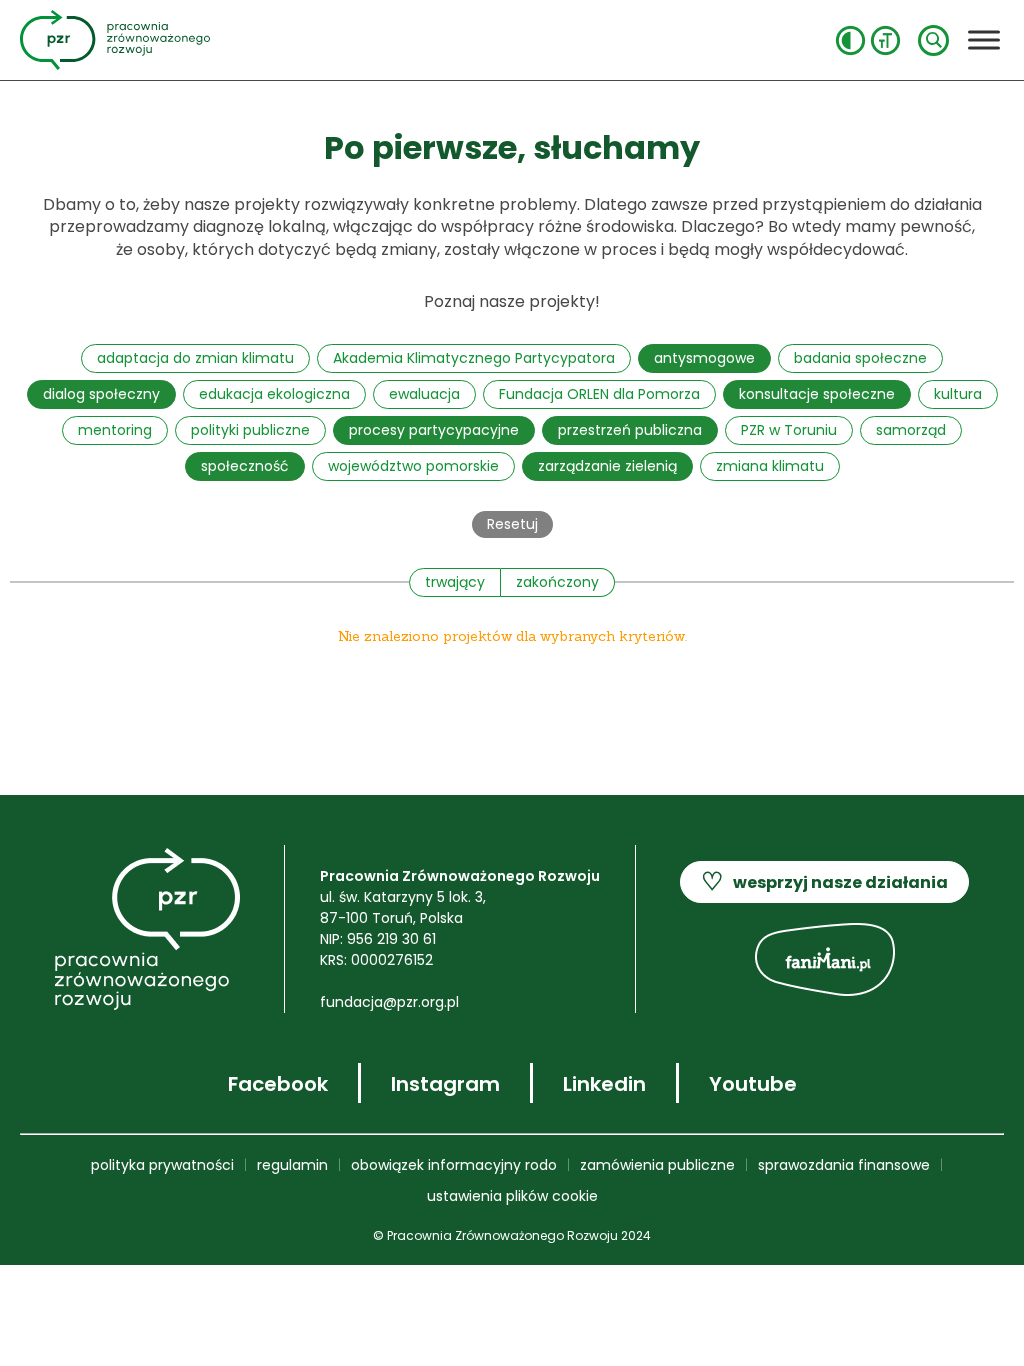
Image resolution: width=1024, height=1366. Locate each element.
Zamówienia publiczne (657, 1165)
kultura (958, 394)
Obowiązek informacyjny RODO (454, 1165)
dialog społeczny (101, 394)
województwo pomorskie (413, 466)
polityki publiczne (250, 430)
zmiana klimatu (770, 466)
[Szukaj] (933, 40)
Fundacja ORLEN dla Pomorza (599, 394)
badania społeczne (860, 358)
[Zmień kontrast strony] (850, 40)
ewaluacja (424, 394)
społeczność (245, 466)
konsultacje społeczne (817, 394)
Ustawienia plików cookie (512, 1196)
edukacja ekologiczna (274, 394)
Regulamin (292, 1165)
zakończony (557, 582)
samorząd (911, 430)
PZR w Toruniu (789, 430)
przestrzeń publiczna (630, 430)
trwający (455, 582)
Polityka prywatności (162, 1165)
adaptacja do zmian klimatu (195, 358)
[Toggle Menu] (984, 39)
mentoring (115, 430)
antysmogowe (704, 358)
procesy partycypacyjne (434, 430)
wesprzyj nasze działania (824, 881)
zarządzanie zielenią (607, 466)
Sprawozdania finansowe (844, 1165)
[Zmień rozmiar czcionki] (885, 40)
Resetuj (512, 524)
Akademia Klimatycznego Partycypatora (474, 358)
